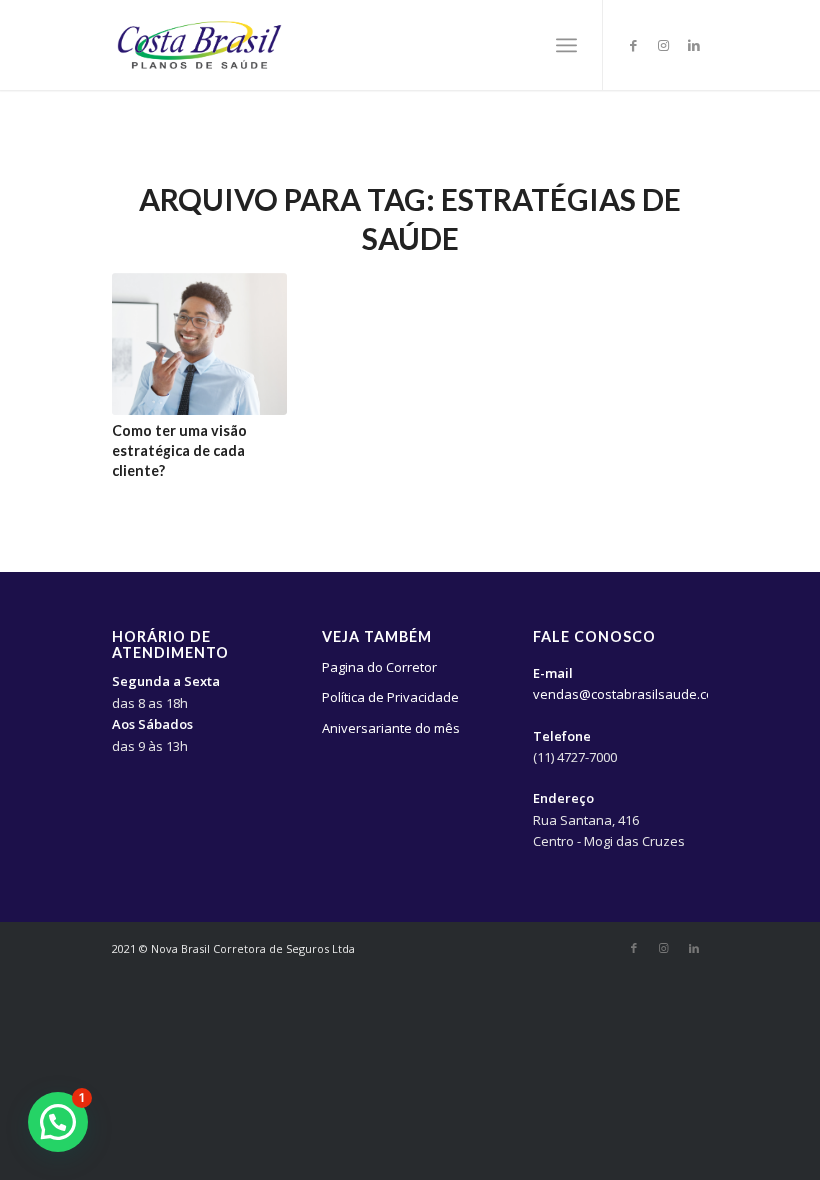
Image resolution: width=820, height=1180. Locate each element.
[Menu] (566, 45)
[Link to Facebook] (634, 45)
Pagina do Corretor (379, 667)
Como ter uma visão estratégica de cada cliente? (179, 450)
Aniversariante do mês (391, 728)
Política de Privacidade (390, 697)
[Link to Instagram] (664, 45)
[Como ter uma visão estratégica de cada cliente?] (199, 344)
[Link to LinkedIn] (694, 45)
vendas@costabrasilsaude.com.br (637, 694)
